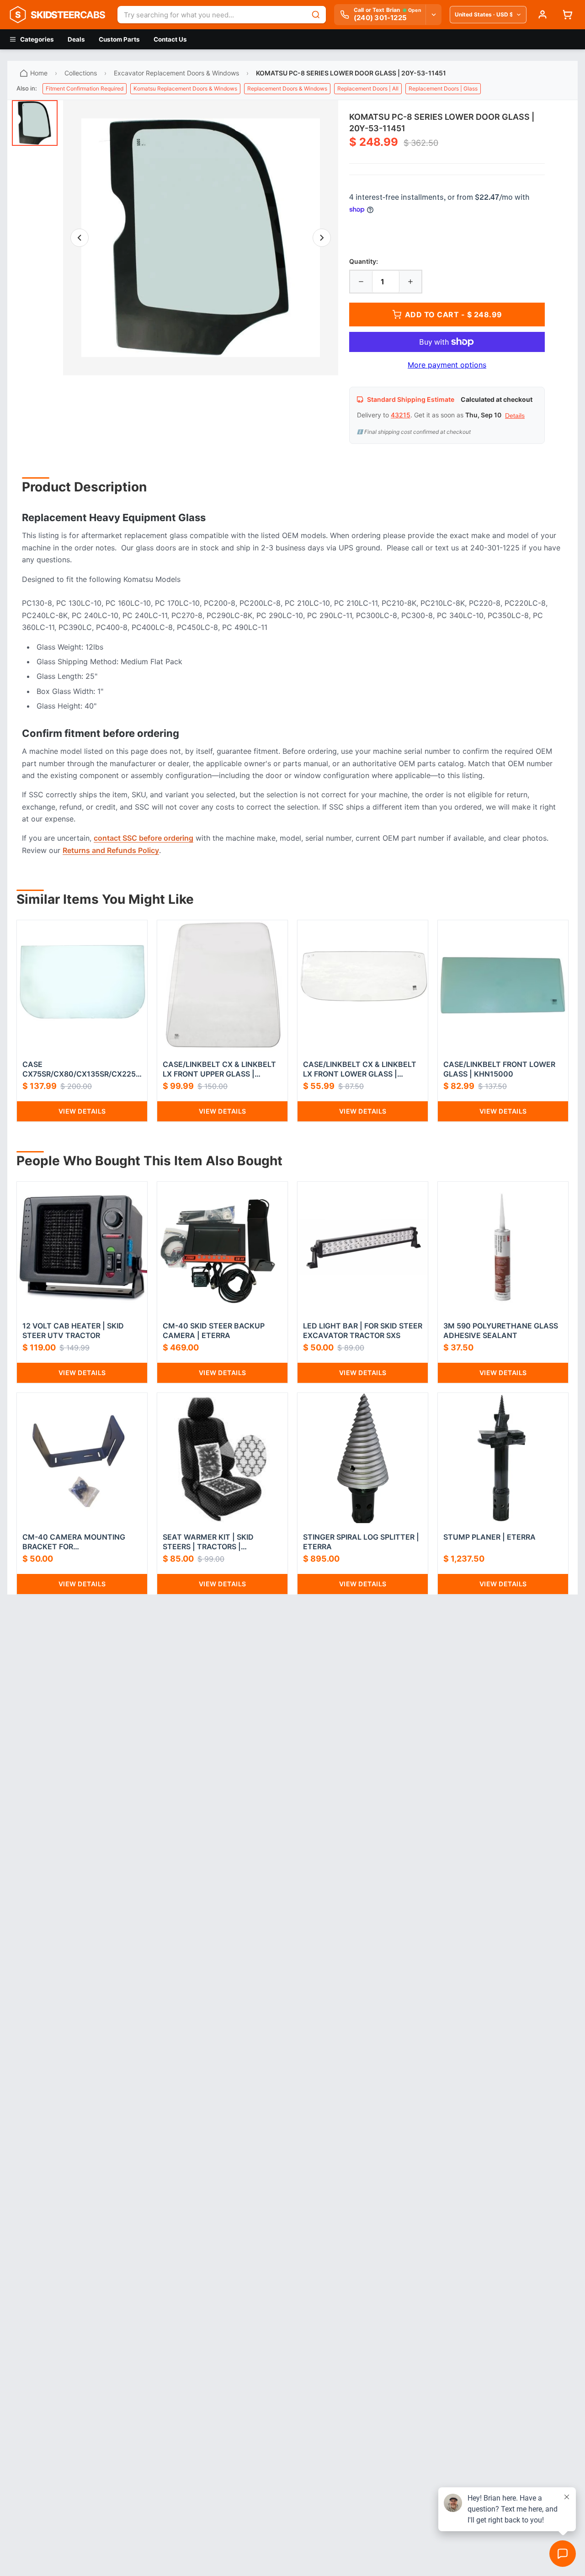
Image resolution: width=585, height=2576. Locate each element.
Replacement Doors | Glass (443, 88)
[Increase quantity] (410, 282)
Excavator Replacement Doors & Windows (176, 73)
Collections (81, 73)
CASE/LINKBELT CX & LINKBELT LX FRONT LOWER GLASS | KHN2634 (360, 1069)
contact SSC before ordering (144, 838)
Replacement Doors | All (368, 88)
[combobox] (212, 15)
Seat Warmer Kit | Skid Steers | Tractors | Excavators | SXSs (208, 1542)
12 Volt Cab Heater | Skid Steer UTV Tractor (73, 1331)
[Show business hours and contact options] (433, 15)
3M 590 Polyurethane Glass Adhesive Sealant (501, 1331)
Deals (76, 39)
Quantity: (364, 261)
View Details (82, 1111)
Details (515, 416)
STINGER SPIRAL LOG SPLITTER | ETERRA (361, 1542)
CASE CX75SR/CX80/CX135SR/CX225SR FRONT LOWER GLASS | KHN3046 (81, 1069)
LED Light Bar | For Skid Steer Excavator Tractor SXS (363, 1331)
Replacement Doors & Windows (287, 88)
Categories (37, 39)
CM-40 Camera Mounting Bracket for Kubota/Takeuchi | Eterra (76, 1542)
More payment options (447, 365)
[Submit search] (316, 15)
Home (39, 73)
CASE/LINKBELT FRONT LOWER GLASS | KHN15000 (499, 1069)
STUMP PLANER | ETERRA (489, 1537)
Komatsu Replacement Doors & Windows (185, 88)
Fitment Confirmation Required (85, 88)
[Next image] (322, 238)
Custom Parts (119, 39)
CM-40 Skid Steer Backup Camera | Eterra (214, 1331)
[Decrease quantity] (361, 282)
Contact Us (170, 39)
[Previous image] (80, 238)
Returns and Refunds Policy (111, 850)
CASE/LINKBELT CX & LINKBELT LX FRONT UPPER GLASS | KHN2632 (219, 1069)
